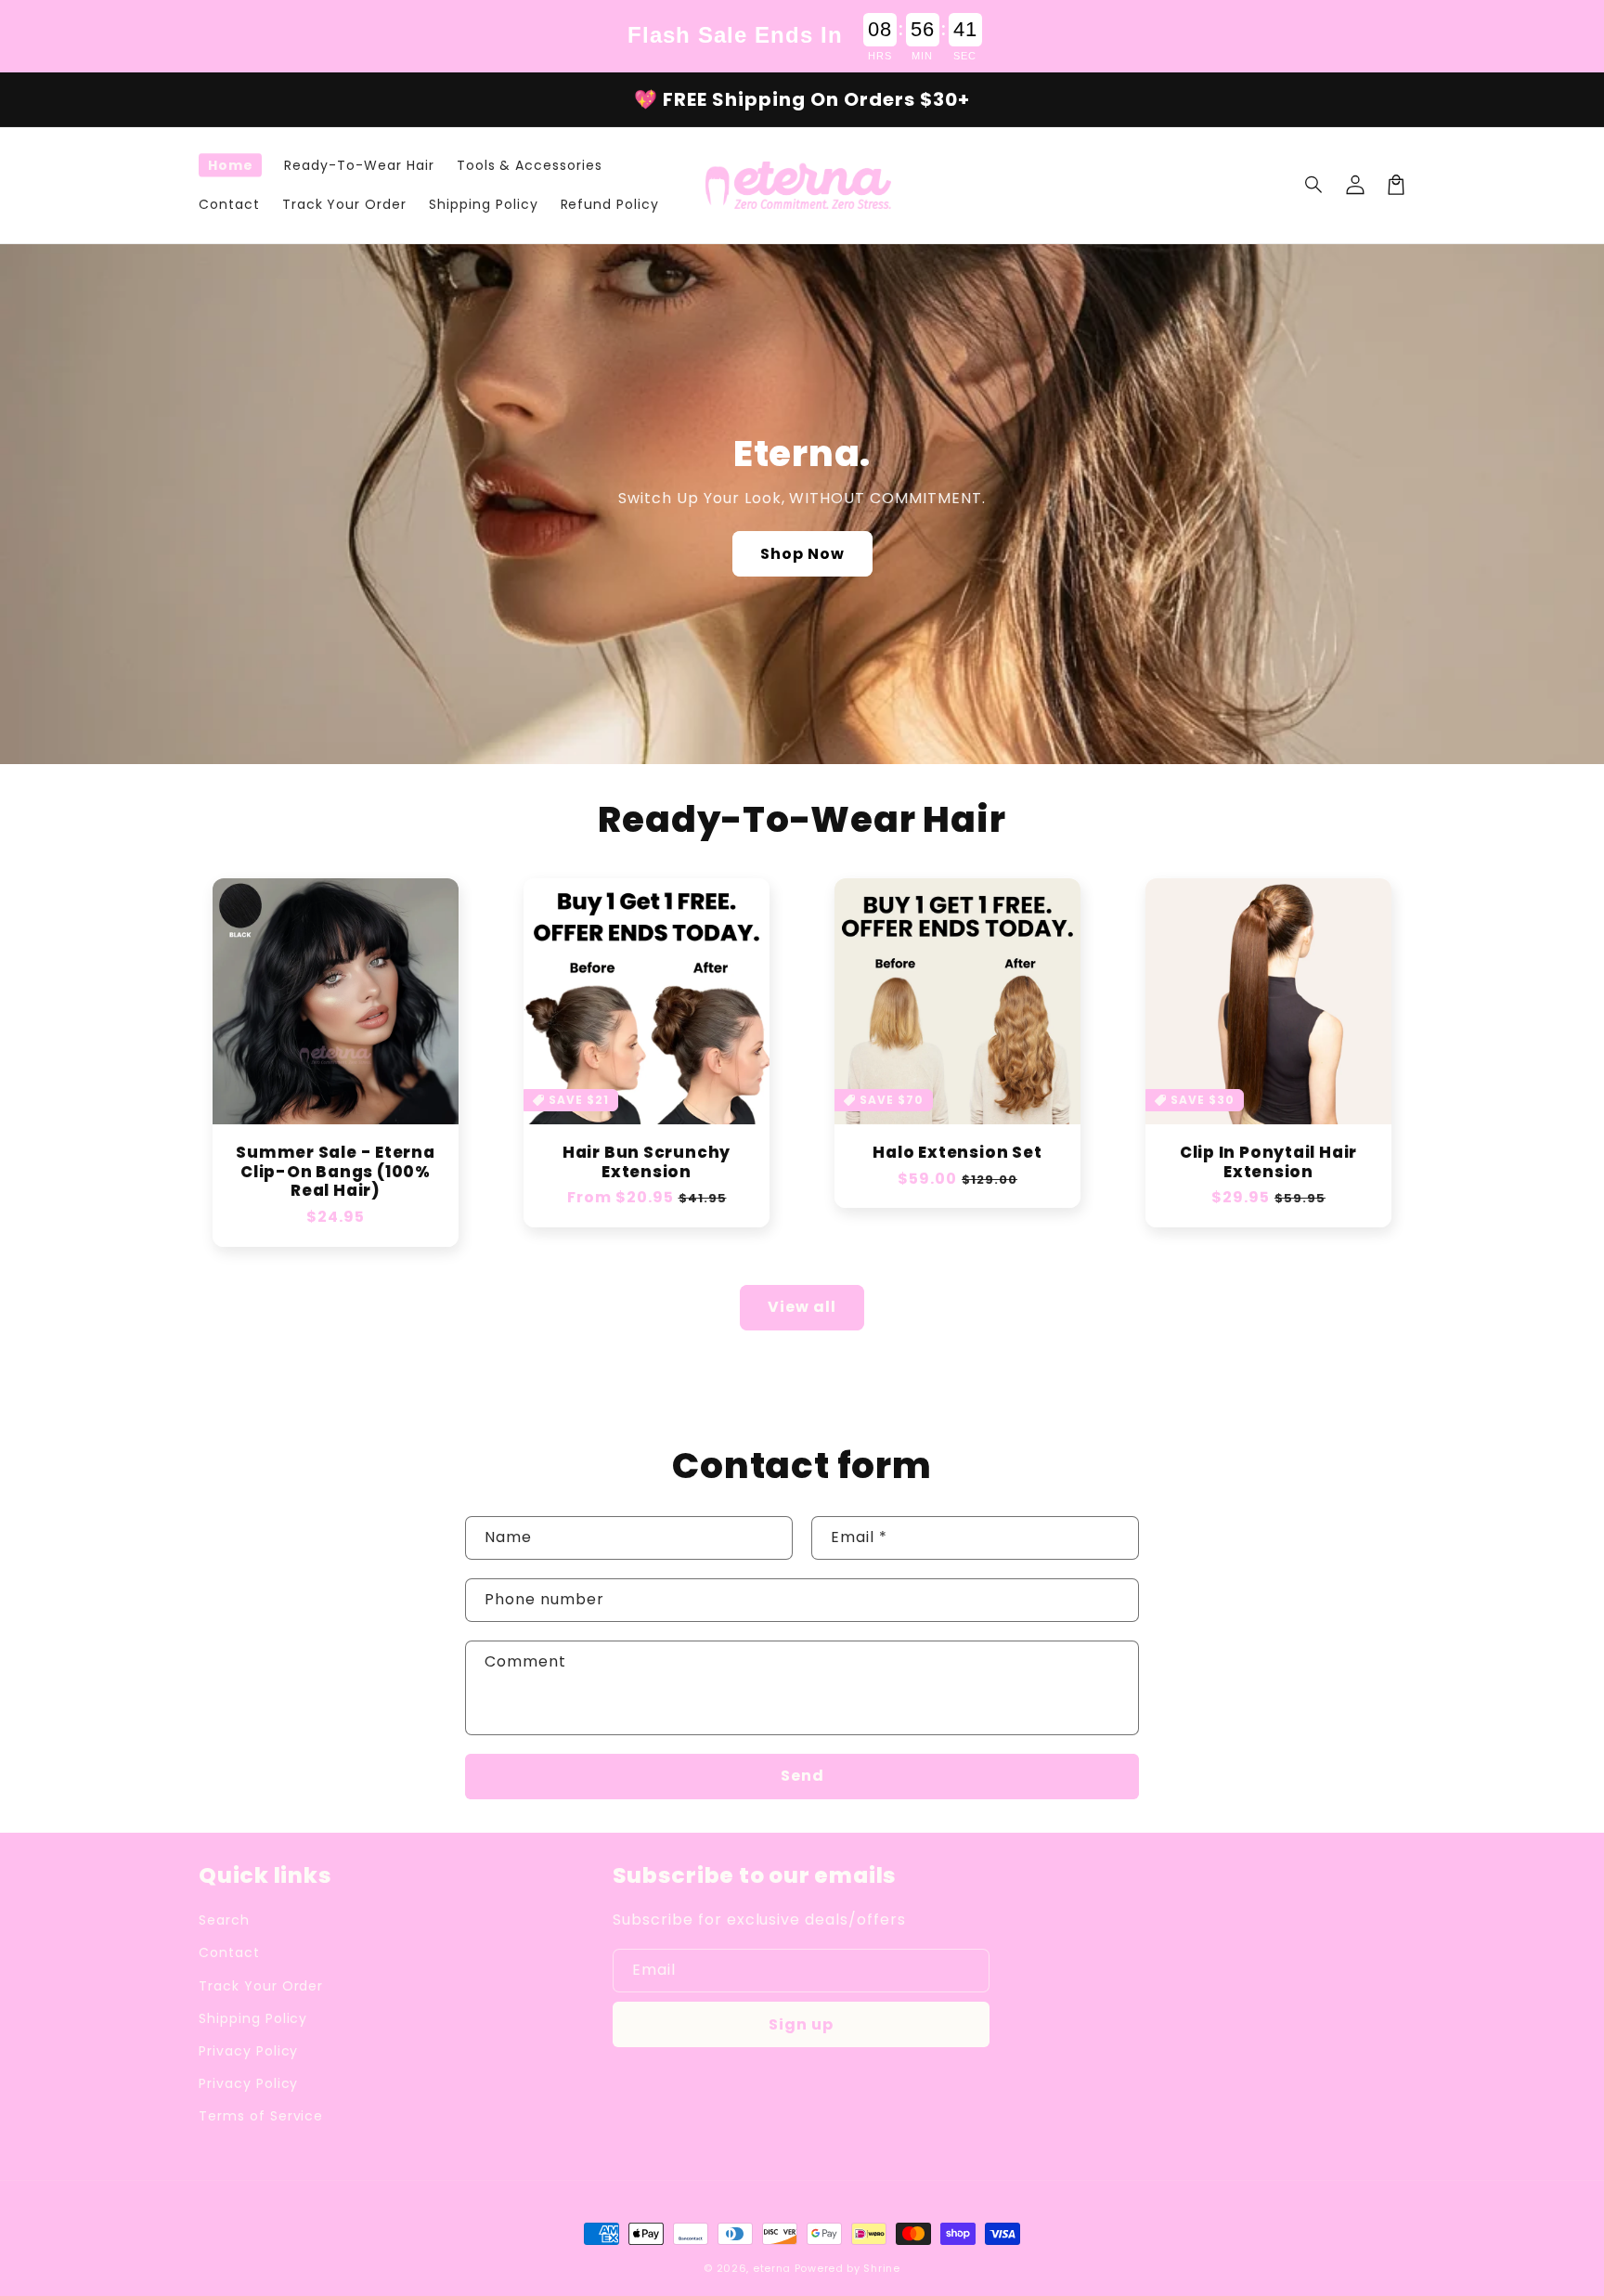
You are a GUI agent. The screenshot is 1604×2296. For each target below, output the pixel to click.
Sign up (801, 2024)
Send (802, 1776)
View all (802, 1307)
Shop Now (802, 554)
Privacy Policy (248, 2051)
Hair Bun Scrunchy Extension (647, 1162)
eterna (772, 2268)
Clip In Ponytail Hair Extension (1268, 1162)
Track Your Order (261, 1986)
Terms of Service (261, 2116)
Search (224, 1920)
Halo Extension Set (957, 1153)
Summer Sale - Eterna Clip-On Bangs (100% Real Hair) (336, 1172)
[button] (1314, 185)
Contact (229, 1952)
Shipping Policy (253, 2018)
